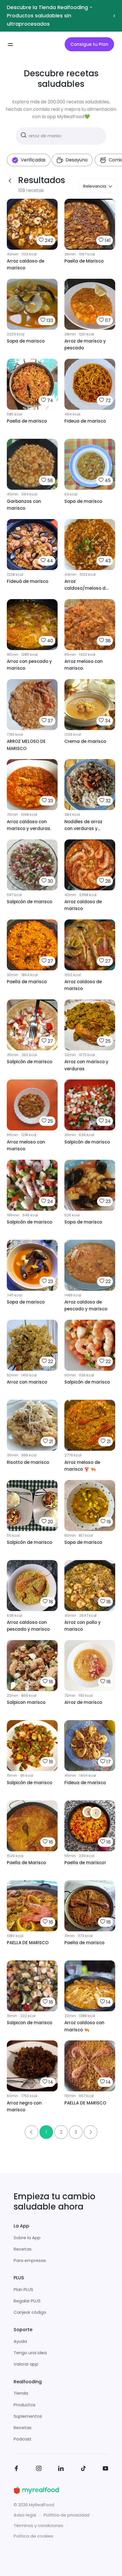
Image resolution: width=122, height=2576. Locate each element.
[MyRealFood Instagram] (39, 2469)
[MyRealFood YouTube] (106, 2469)
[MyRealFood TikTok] (83, 2469)
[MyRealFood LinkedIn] (61, 2469)
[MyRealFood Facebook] (16, 2469)
